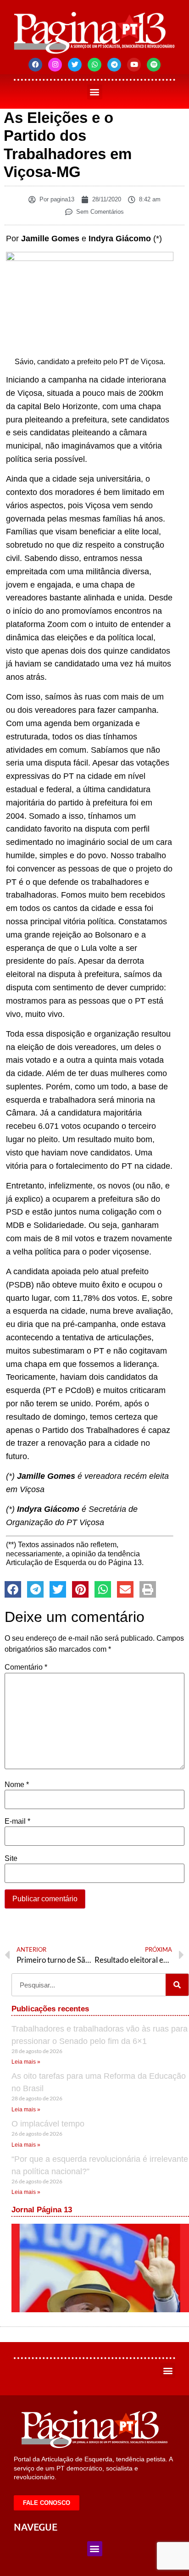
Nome (17, 1785)
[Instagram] (55, 65)
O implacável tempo (48, 2124)
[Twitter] (75, 65)
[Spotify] (154, 65)
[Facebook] (35, 65)
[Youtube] (134, 65)
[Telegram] (114, 65)
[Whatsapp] (94, 65)
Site (11, 1859)
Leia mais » (26, 2062)
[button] (95, 92)
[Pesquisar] (177, 1985)
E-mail (17, 1821)
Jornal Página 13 (42, 2210)
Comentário (26, 1667)
